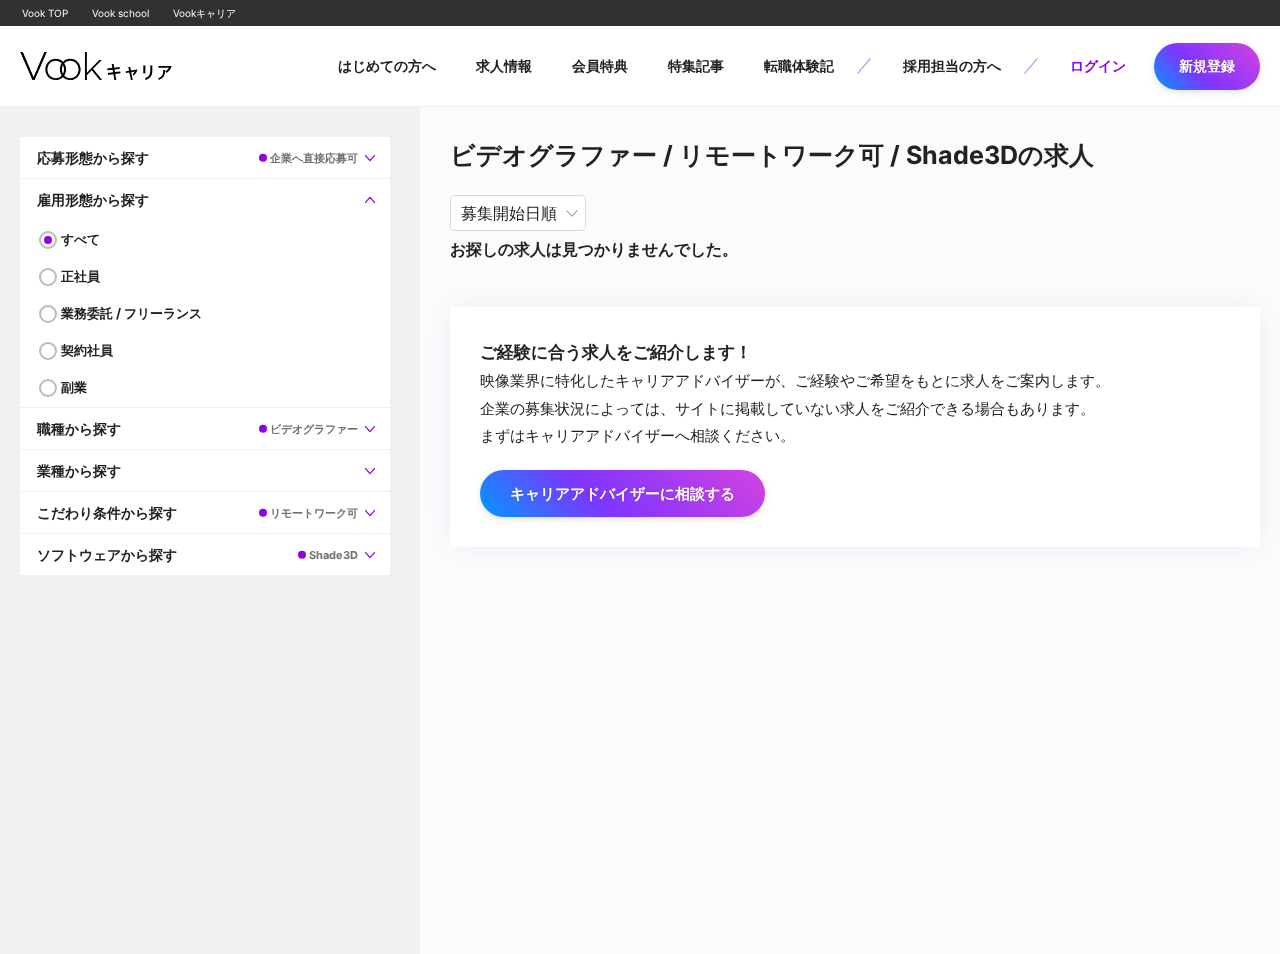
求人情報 (504, 65)
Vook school (120, 13)
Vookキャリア (204, 13)
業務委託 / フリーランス (131, 313)
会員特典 (600, 65)
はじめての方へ (387, 65)
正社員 (80, 276)
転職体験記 (799, 65)
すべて (80, 239)
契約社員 (87, 350)
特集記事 (696, 65)
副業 (74, 387)
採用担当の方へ (952, 65)
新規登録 (1207, 65)
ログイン (1098, 65)
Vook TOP (45, 13)
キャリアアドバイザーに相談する (622, 493)
